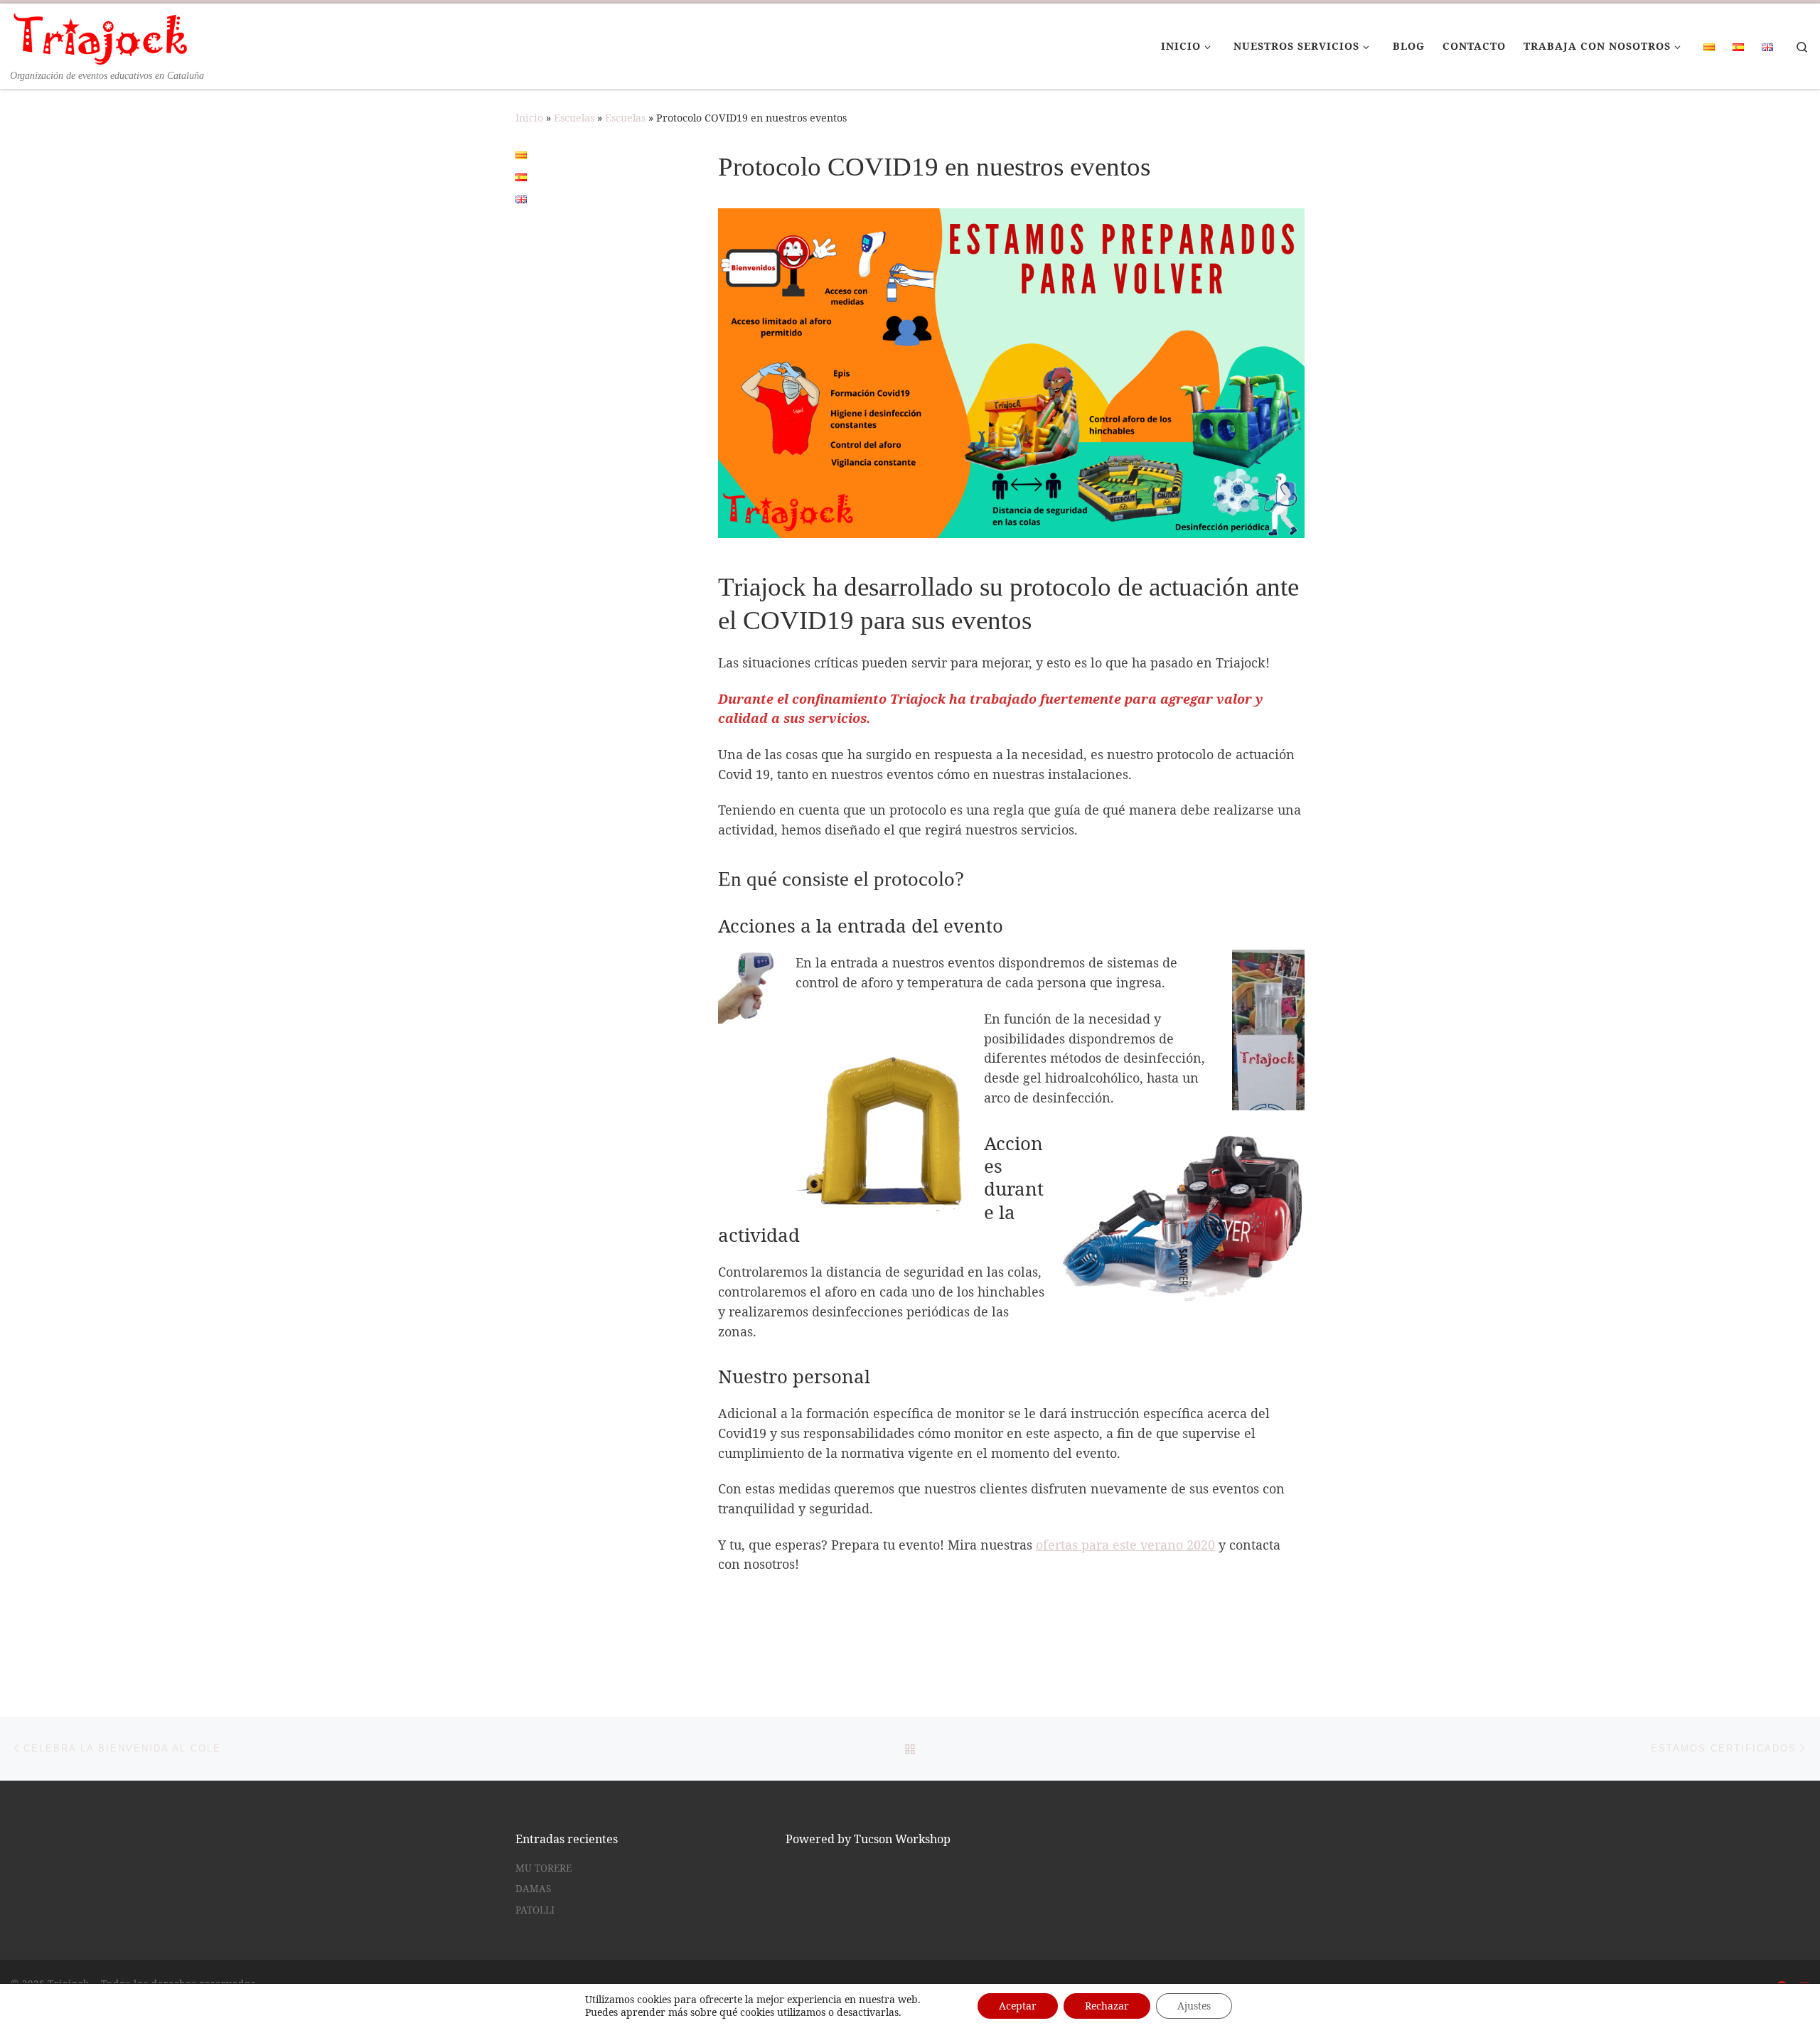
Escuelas (574, 118)
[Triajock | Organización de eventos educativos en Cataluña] (100, 36)
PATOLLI (535, 1910)
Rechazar (1107, 2006)
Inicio (529, 118)
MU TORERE (544, 1868)
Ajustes (1194, 2006)
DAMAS (533, 1889)
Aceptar (1018, 2006)
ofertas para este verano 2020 (1125, 1545)
